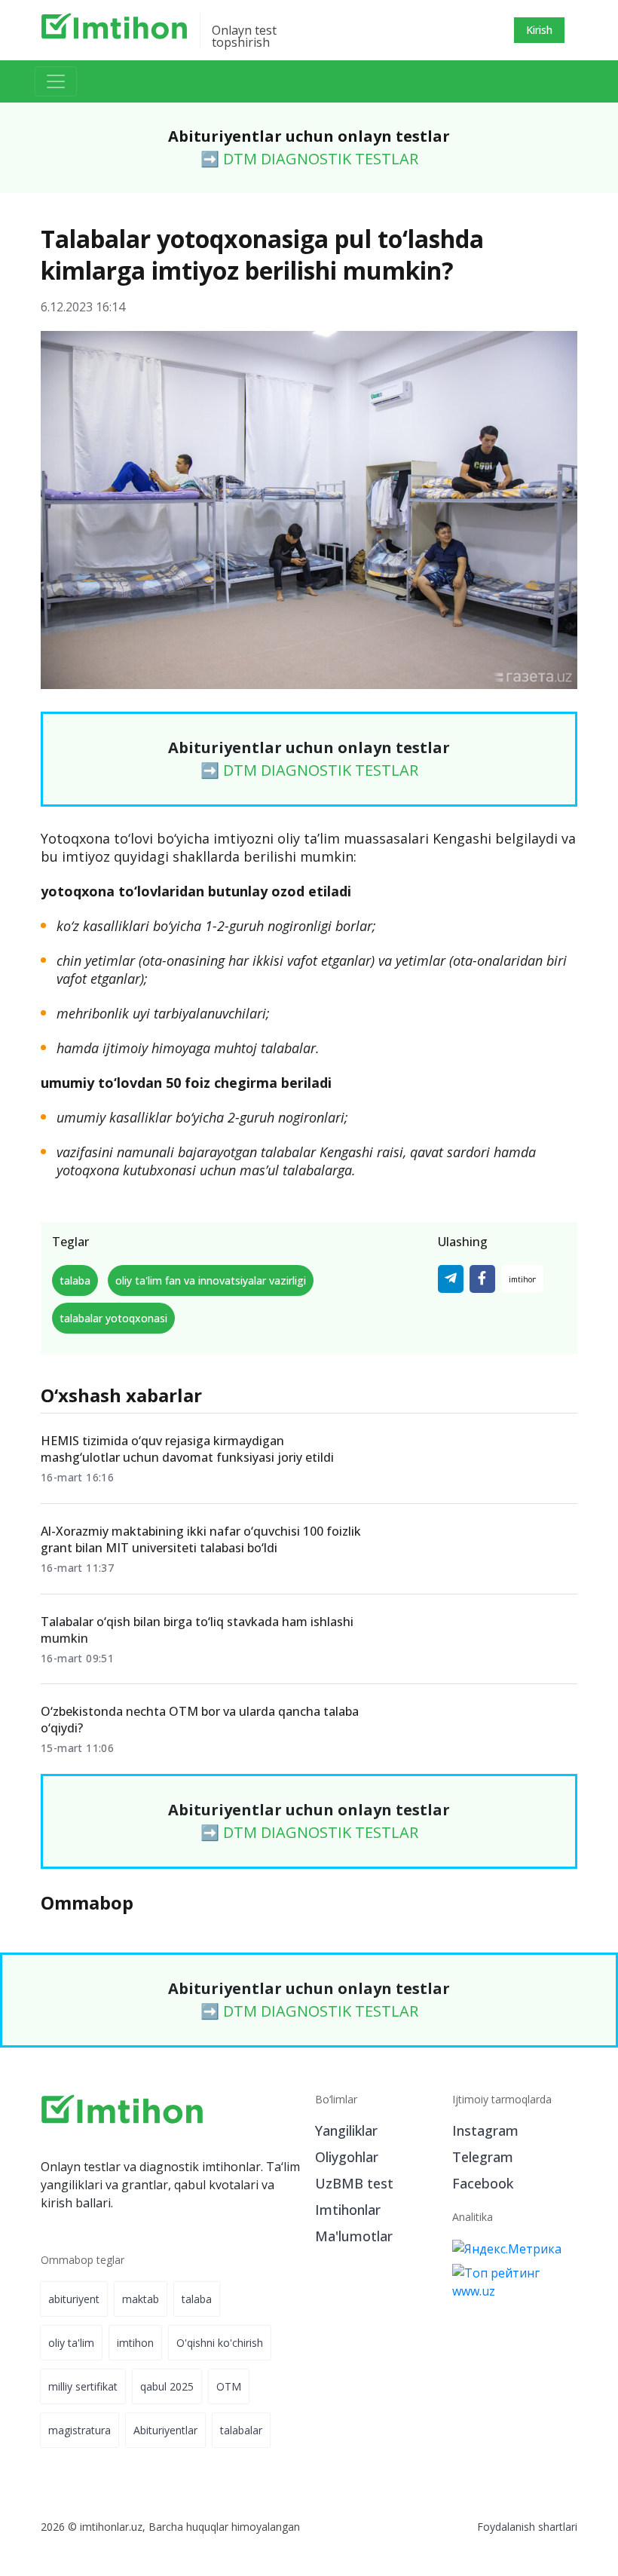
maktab (141, 2299)
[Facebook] (482, 1279)
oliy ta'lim (71, 2343)
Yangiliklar (346, 2130)
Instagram (485, 2130)
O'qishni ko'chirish (220, 2343)
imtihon (135, 2343)
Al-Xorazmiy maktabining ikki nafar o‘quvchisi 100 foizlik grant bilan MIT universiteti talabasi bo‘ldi (201, 1539)
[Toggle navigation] (56, 81)
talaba (75, 1280)
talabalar (241, 2430)
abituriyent (74, 2299)
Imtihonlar (348, 2210)
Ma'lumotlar (354, 2236)
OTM (229, 2386)
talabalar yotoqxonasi (113, 1318)
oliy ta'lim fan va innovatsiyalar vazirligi (211, 1280)
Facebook (483, 2183)
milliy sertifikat (83, 2386)
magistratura (80, 2430)
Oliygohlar (347, 2157)
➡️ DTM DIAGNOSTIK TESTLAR (309, 159)
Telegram (483, 2157)
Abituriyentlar (165, 2430)
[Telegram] (451, 1279)
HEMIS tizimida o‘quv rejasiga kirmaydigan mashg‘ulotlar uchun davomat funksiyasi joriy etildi (187, 1449)
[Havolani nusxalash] (522, 1279)
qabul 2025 (167, 2386)
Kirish (539, 30)
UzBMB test (354, 2183)
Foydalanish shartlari (527, 2527)
